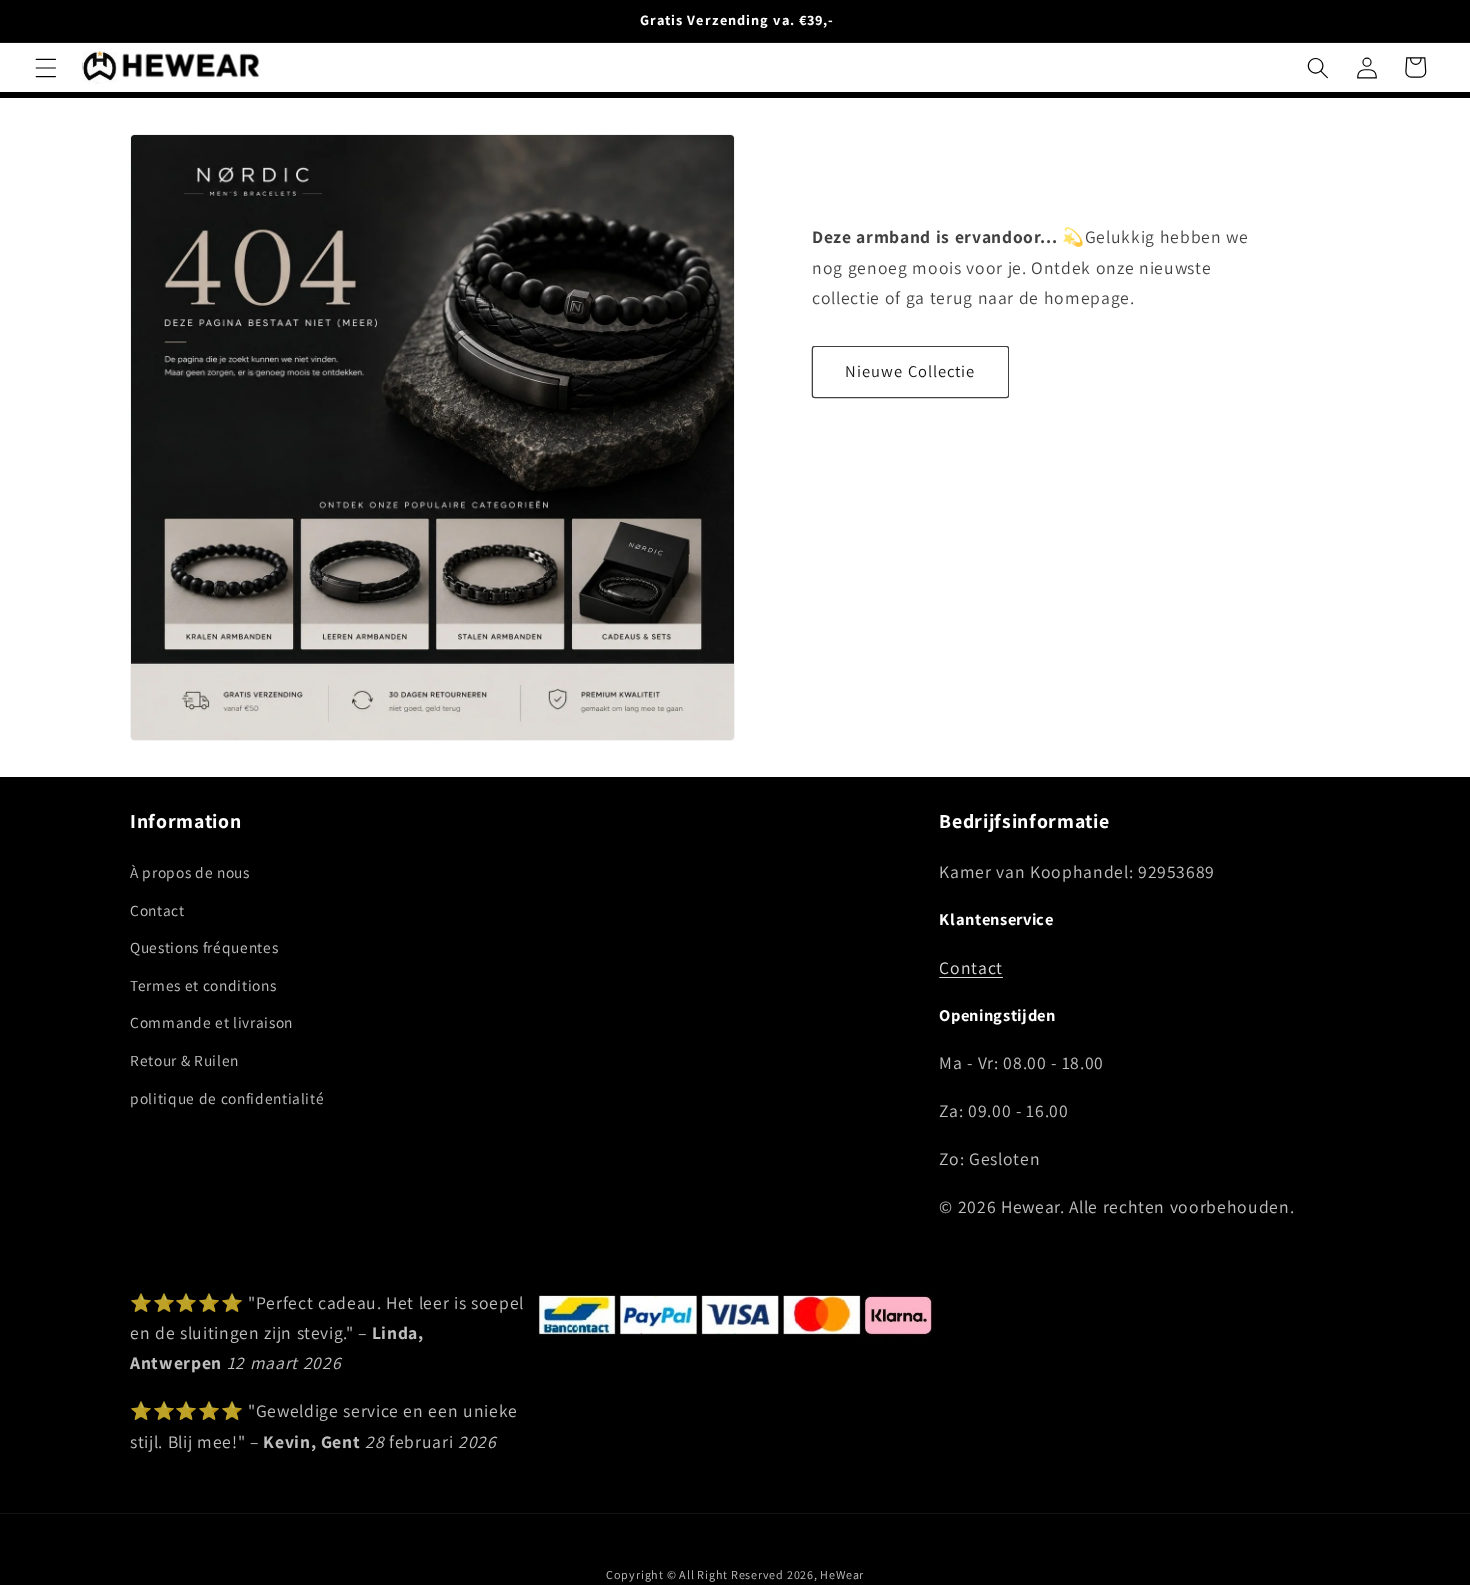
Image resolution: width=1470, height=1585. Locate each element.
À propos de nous (190, 872)
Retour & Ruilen (184, 1060)
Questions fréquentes (204, 947)
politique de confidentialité (227, 1097)
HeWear (842, 1573)
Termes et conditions (203, 985)
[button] (46, 67)
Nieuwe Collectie (910, 371)
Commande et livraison (211, 1022)
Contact (157, 909)
